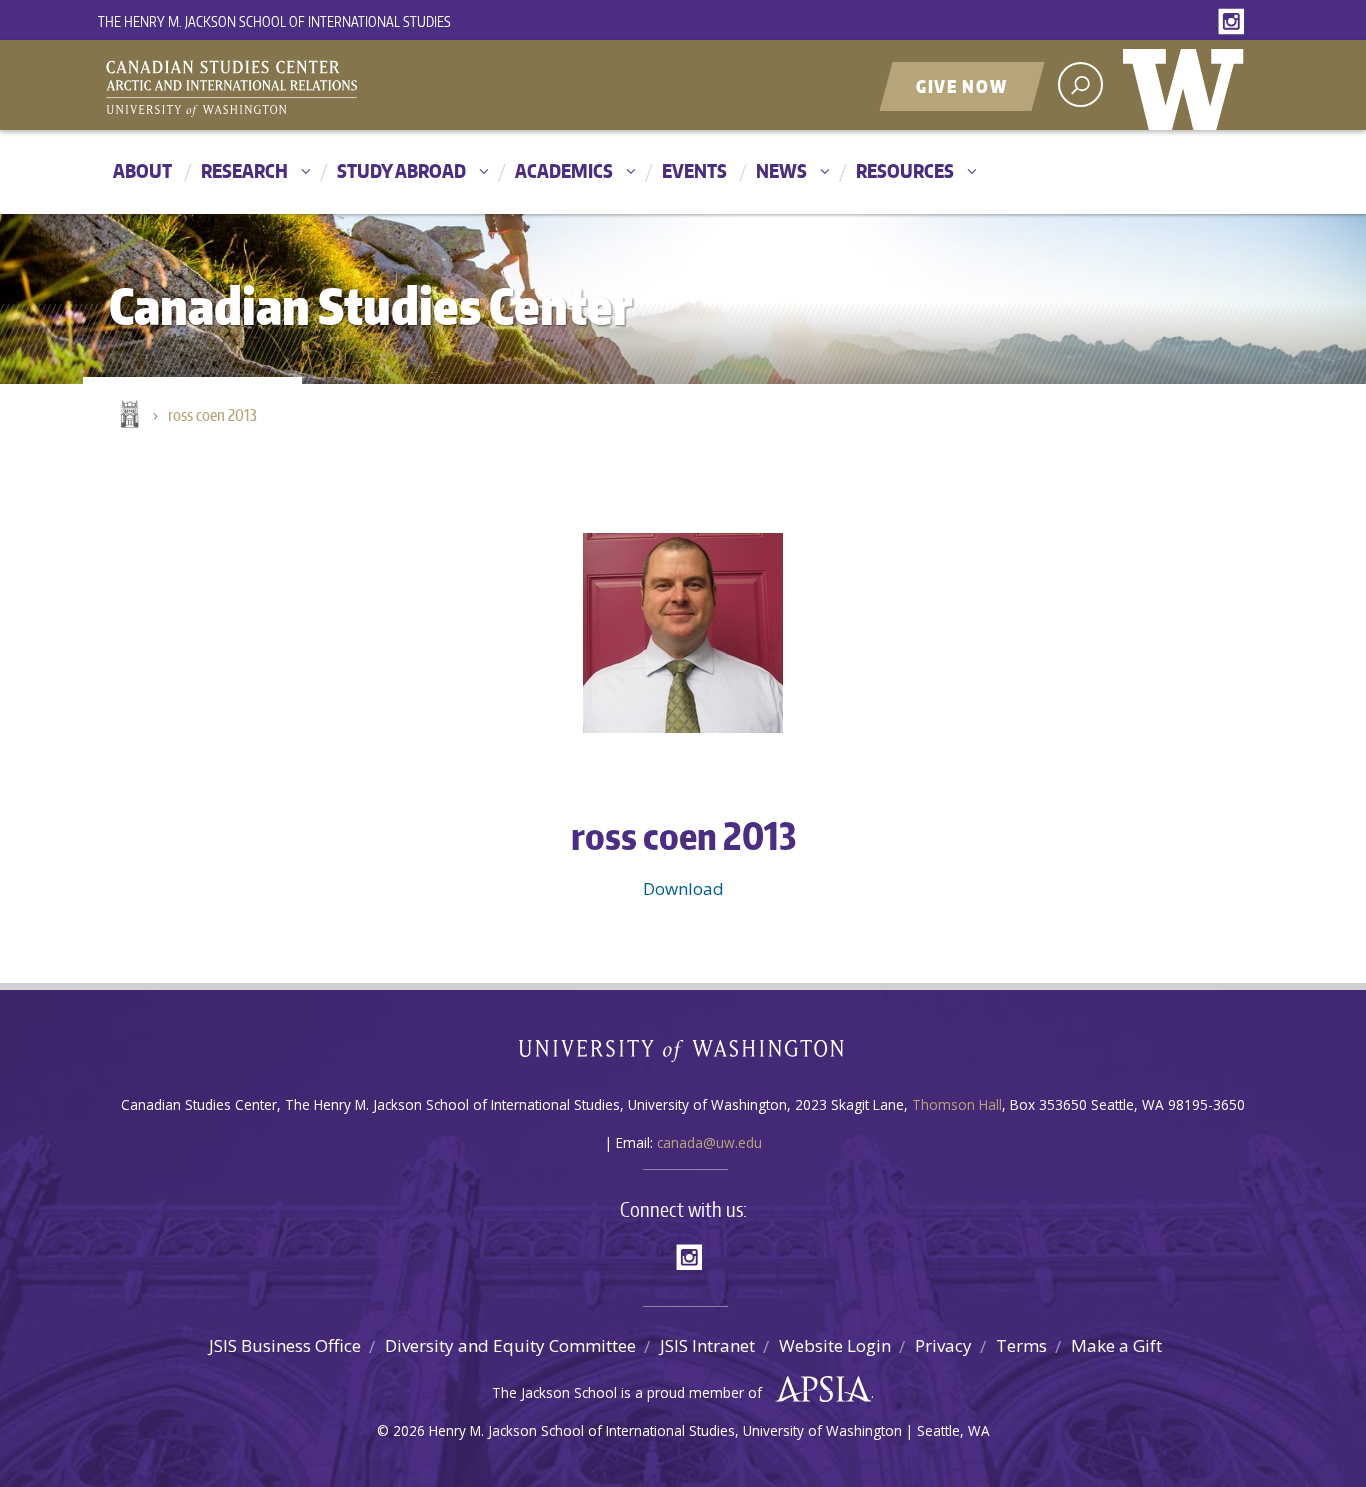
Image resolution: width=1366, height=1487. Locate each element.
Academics (564, 170)
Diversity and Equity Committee (510, 1345)
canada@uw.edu (709, 1142)
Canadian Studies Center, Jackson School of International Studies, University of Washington (323, 87)
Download (683, 888)
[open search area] (1080, 84)
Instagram (1235, 22)
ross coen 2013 (212, 415)
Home (128, 416)
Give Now (962, 86)
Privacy (943, 1345)
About (142, 170)
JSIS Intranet (707, 1345)
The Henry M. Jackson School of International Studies (274, 21)
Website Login (835, 1345)
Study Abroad (401, 170)
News (781, 170)
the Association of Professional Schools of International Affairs (818, 1390)
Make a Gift (1116, 1345)
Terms (1021, 1345)
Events (694, 170)
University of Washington (1188, 85)
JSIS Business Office (285, 1345)
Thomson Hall (957, 1104)
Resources (905, 170)
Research (244, 170)
